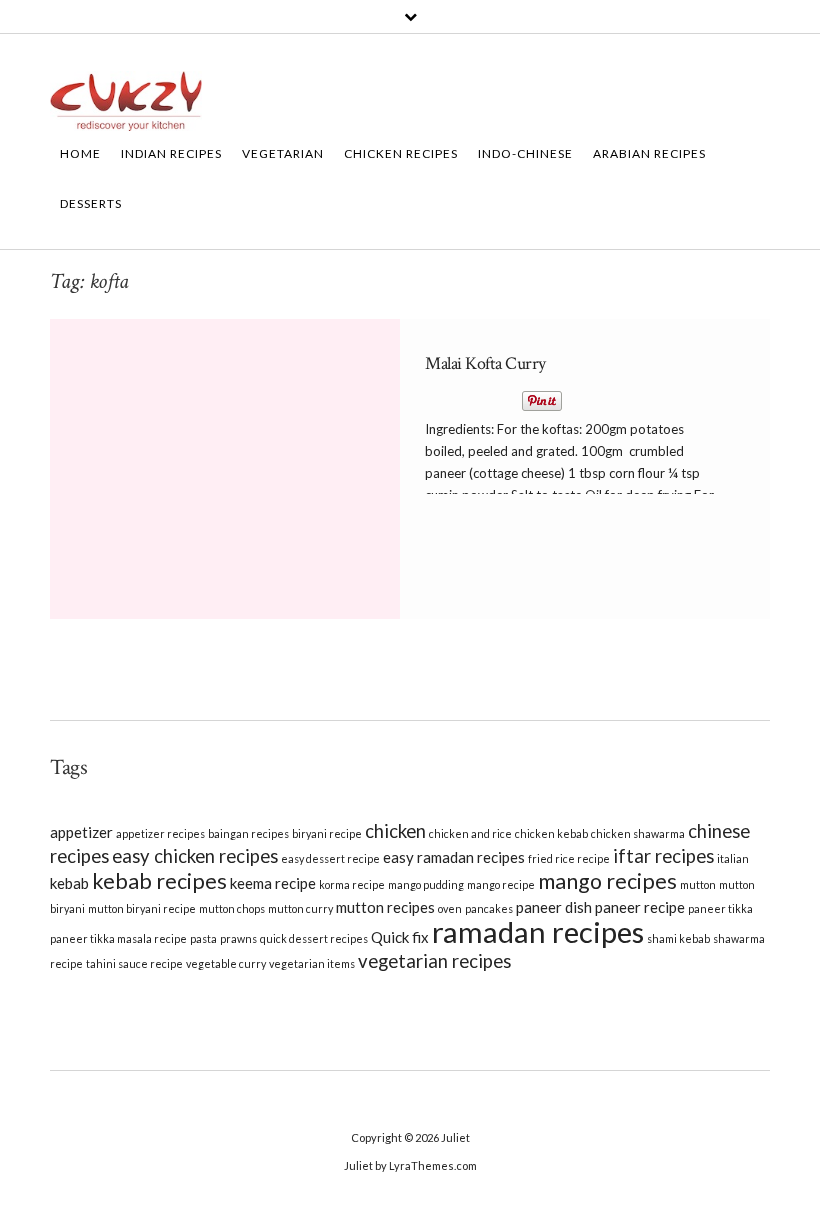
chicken (395, 831)
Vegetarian (283, 153)
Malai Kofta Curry (485, 363)
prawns (238, 938)
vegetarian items (312, 963)
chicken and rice (470, 833)
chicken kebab (551, 833)
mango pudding (426, 884)
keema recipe (273, 883)
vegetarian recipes (434, 961)
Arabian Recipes (649, 153)
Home (80, 153)
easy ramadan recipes (454, 857)
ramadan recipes (538, 931)
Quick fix (400, 937)
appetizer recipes (160, 833)
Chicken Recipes (401, 153)
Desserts (91, 203)
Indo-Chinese (525, 153)
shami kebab (678, 938)
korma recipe (352, 884)
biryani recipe (327, 833)
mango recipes (607, 881)
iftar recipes (663, 856)
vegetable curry (226, 963)
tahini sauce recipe (134, 963)
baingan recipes (248, 833)
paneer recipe (640, 907)
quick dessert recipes (314, 938)
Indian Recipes (171, 153)
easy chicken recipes (195, 856)
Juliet (455, 1137)
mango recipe (501, 884)
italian (733, 858)
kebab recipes (159, 881)
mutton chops (232, 908)
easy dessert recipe (330, 858)
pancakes (489, 908)
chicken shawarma (638, 833)
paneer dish (554, 907)
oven (450, 908)
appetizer (81, 832)
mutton (698, 884)
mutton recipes (385, 907)
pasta (203, 938)
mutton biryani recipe (142, 908)
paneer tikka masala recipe (118, 938)
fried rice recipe (569, 858)
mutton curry (300, 908)
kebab (69, 883)
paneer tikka (720, 908)
